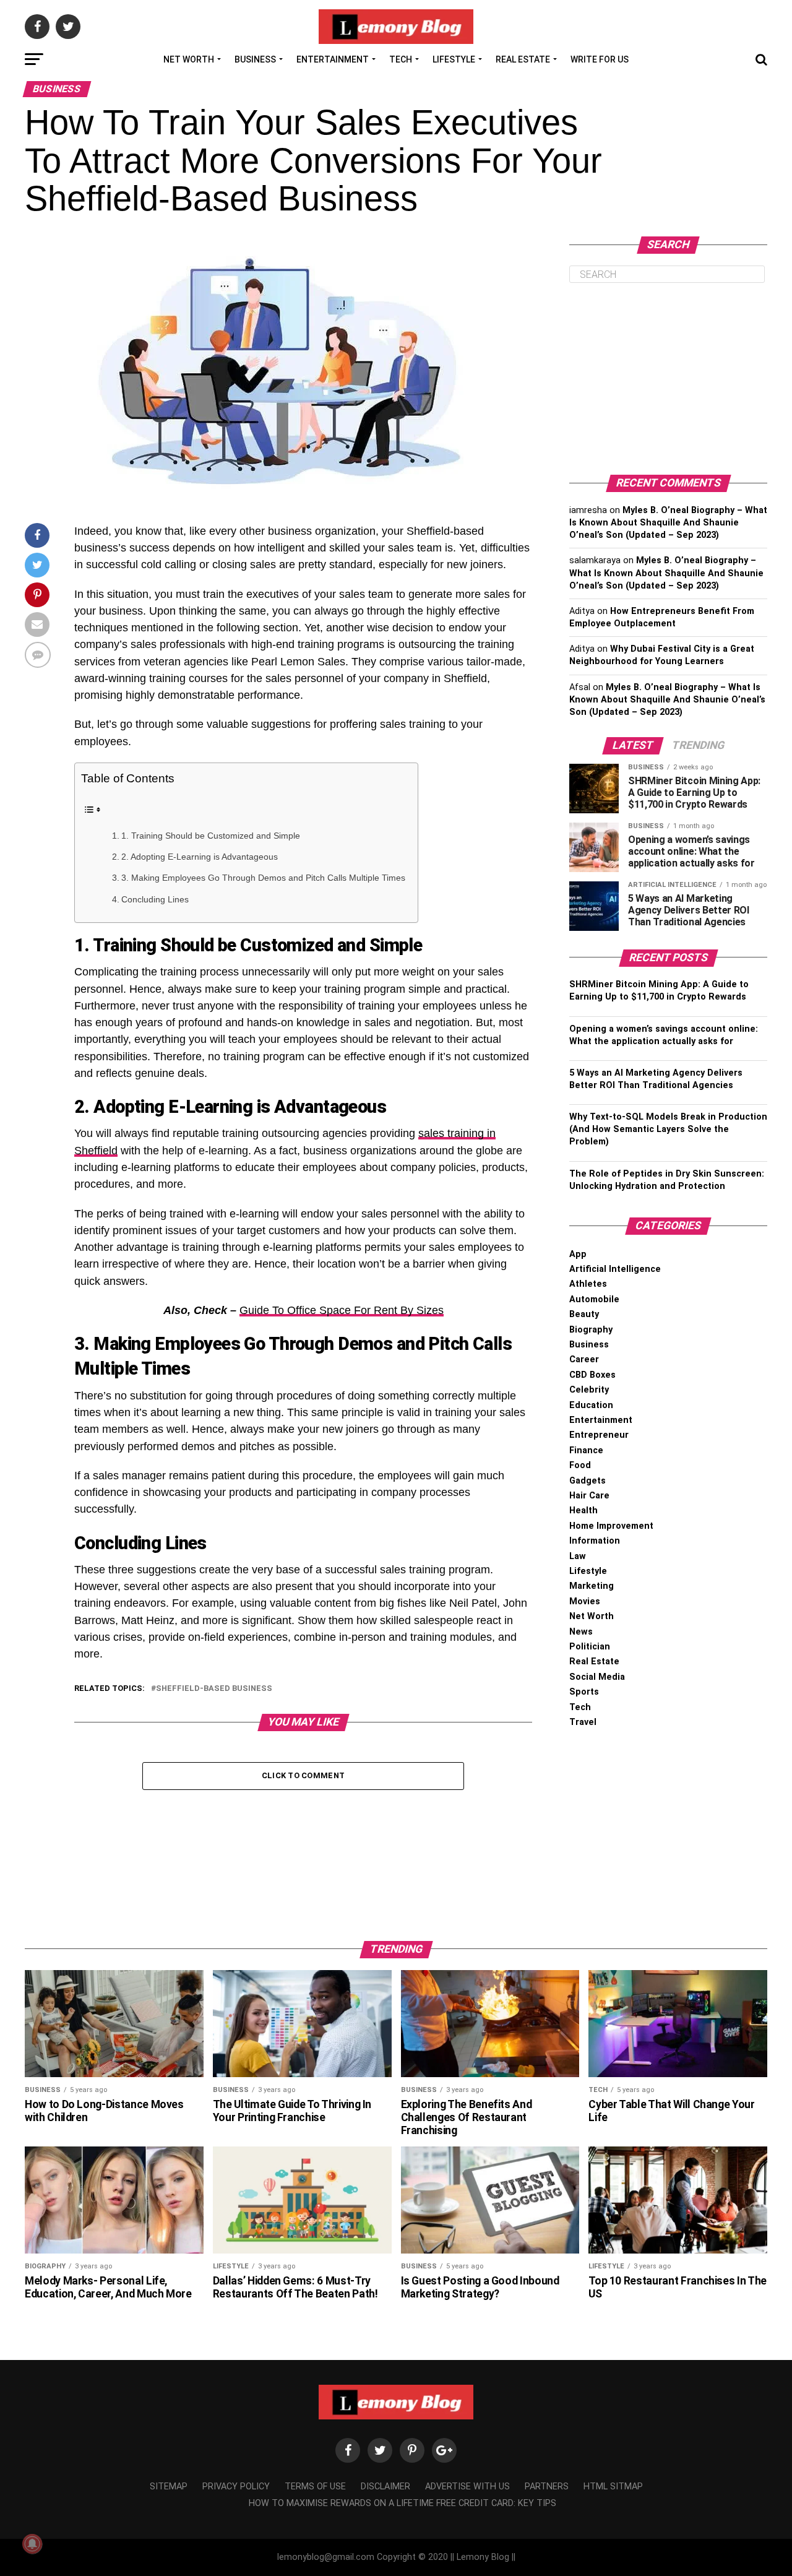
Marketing (592, 1586)
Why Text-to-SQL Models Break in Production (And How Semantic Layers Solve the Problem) (668, 1129)
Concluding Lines (155, 899)
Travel (583, 1722)
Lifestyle (454, 59)
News (581, 1632)
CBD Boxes (592, 1375)
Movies (585, 1601)
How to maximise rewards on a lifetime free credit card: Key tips (402, 2503)
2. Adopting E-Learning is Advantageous (200, 857)
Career (584, 1359)
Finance (586, 1450)
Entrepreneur (599, 1435)
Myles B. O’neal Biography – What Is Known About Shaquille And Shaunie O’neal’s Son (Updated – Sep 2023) (668, 523)
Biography (591, 1330)
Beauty (584, 1314)
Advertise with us (467, 2487)
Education (591, 1405)
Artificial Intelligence (615, 1269)
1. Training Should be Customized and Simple (211, 836)
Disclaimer (385, 2487)
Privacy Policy (236, 2487)
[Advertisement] (668, 379)
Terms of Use (315, 2487)
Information (595, 1541)
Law (578, 1556)
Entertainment (333, 59)
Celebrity (589, 1390)
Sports (584, 1692)
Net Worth (189, 59)
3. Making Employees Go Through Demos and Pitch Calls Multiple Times (263, 878)
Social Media (597, 1677)
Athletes (588, 1284)
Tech (401, 59)
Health (583, 1511)
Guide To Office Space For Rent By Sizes (342, 1310)
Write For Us (600, 59)
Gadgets (588, 1481)
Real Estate (523, 59)
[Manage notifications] (32, 2544)
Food (580, 1465)
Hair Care (589, 1496)
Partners (547, 2487)
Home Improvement (611, 1526)
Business (255, 59)
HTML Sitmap (613, 2487)
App (578, 1254)
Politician (590, 1647)
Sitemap (169, 2487)
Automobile (594, 1299)
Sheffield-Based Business (214, 1689)
